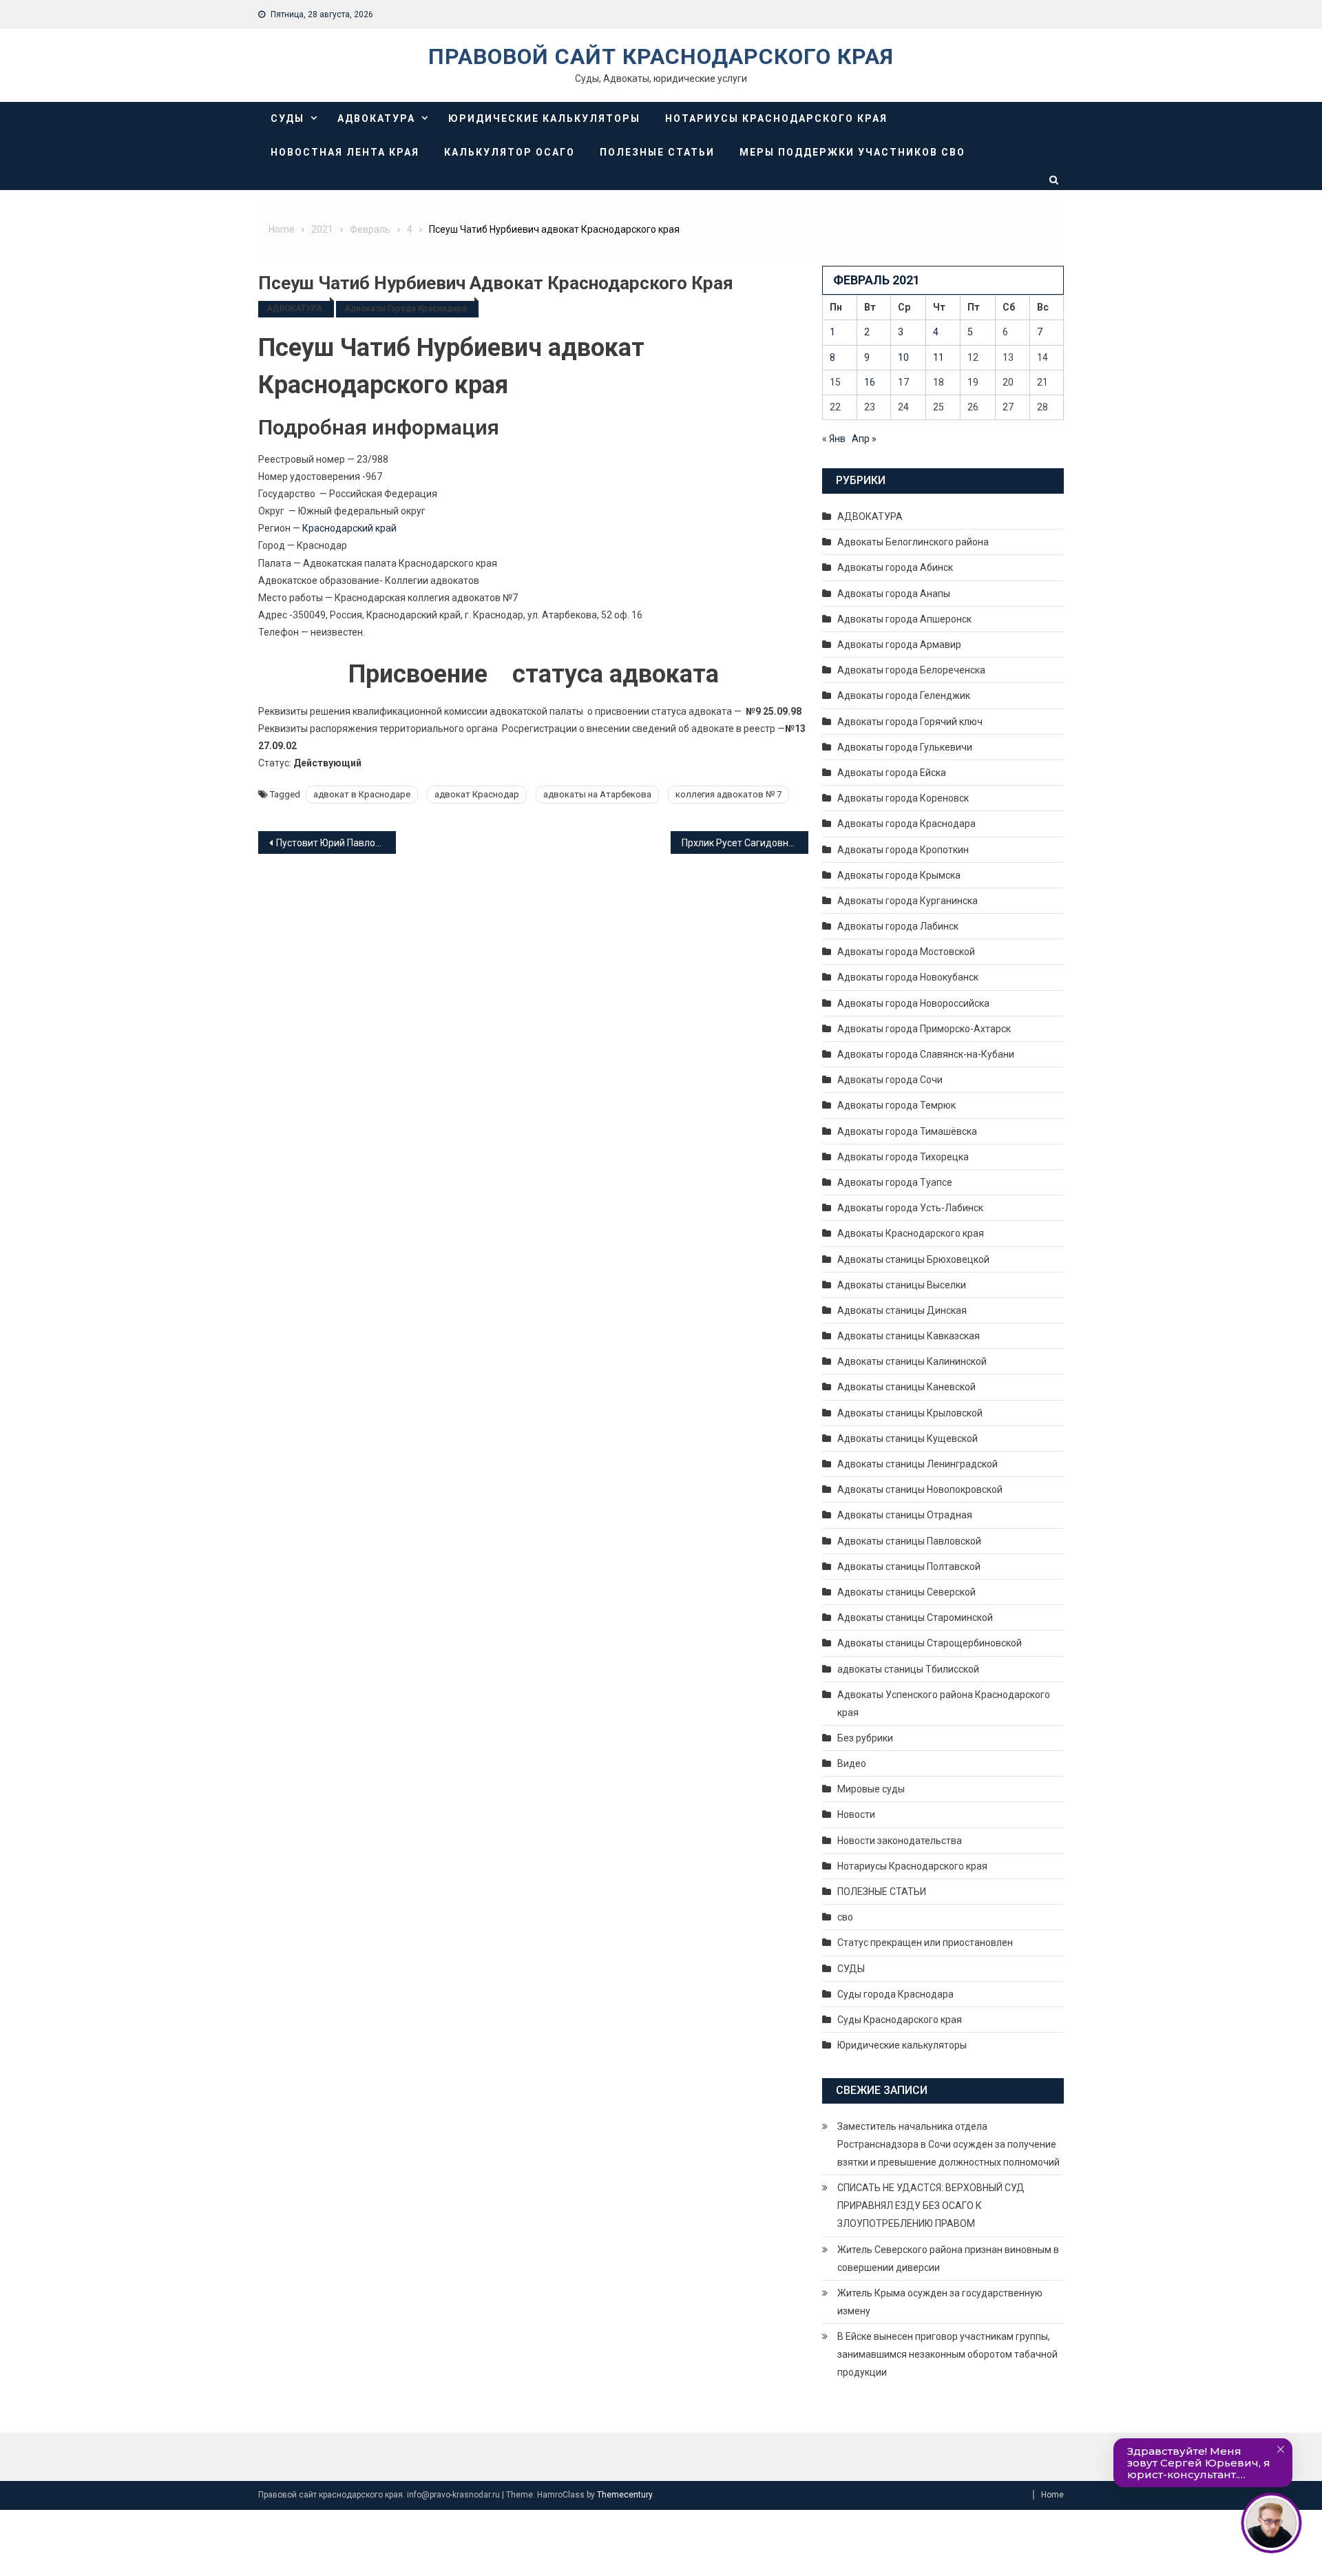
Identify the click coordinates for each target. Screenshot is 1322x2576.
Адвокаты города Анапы (894, 594)
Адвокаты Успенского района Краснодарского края (944, 1704)
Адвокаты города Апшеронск (904, 619)
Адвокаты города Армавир (899, 645)
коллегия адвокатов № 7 (728, 794)
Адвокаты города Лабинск (898, 926)
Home (1052, 2495)
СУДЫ (287, 118)
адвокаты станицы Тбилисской (908, 1669)
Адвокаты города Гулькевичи (905, 747)
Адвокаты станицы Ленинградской (917, 1464)
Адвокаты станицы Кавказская (909, 1336)
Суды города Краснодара (895, 1994)
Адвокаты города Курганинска (907, 901)
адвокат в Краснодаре (362, 794)
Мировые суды (871, 1789)
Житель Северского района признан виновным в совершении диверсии (948, 2259)
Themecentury (625, 2495)
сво (845, 1917)
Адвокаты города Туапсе (895, 1182)
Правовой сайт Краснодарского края (661, 56)
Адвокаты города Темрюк (896, 1105)
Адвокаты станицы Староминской (915, 1617)
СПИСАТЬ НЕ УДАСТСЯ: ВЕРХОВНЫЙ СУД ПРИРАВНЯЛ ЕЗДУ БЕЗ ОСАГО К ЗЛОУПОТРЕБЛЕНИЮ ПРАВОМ (931, 2206)
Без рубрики (865, 1738)
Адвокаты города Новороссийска (913, 1003)
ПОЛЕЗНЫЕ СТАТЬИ (657, 152)
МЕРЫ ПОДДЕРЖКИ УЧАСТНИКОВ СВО (852, 152)
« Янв (834, 439)
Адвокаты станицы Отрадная (905, 1515)
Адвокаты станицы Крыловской (910, 1413)
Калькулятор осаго (510, 152)
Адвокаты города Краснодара (406, 308)
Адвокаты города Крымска (899, 875)
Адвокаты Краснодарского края (911, 1233)
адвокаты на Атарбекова (597, 794)
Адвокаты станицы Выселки (902, 1285)
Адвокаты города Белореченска (911, 670)
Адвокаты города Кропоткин (903, 850)
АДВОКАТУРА (376, 118)
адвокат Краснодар (477, 794)
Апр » (864, 439)
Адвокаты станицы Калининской (912, 1361)
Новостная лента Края (345, 152)
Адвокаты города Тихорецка (903, 1157)
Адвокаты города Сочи (890, 1080)
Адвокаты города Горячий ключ (910, 722)
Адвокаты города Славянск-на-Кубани (926, 1054)
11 (938, 357)
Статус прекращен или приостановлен (925, 1943)
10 (903, 357)
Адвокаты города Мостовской (906, 952)
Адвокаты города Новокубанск (908, 977)
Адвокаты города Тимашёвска (907, 1131)
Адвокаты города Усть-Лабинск (910, 1208)
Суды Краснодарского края (900, 2020)
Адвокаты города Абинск (895, 567)
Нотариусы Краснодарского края (776, 118)
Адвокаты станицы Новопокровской (920, 1489)
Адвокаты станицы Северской (906, 1592)
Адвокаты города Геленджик (904, 695)
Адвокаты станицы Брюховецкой (913, 1259)
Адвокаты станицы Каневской (906, 1387)
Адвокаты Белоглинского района (913, 542)
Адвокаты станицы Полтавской (909, 1567)
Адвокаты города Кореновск (903, 798)
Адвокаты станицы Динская (902, 1310)
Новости (856, 1814)
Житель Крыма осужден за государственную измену (940, 2302)
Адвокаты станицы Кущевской (907, 1438)
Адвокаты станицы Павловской (909, 1541)
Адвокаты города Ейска (892, 773)
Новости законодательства (900, 1841)
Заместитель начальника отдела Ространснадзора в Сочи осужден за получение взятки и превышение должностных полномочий (948, 2144)
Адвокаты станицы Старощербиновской (930, 1643)
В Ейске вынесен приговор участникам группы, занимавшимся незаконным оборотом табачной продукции (947, 2354)
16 (870, 382)
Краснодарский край (349, 528)
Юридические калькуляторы (544, 118)
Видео (852, 1763)
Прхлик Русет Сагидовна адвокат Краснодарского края (745, 843)
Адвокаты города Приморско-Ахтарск (924, 1029)
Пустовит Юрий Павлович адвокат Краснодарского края (336, 843)
